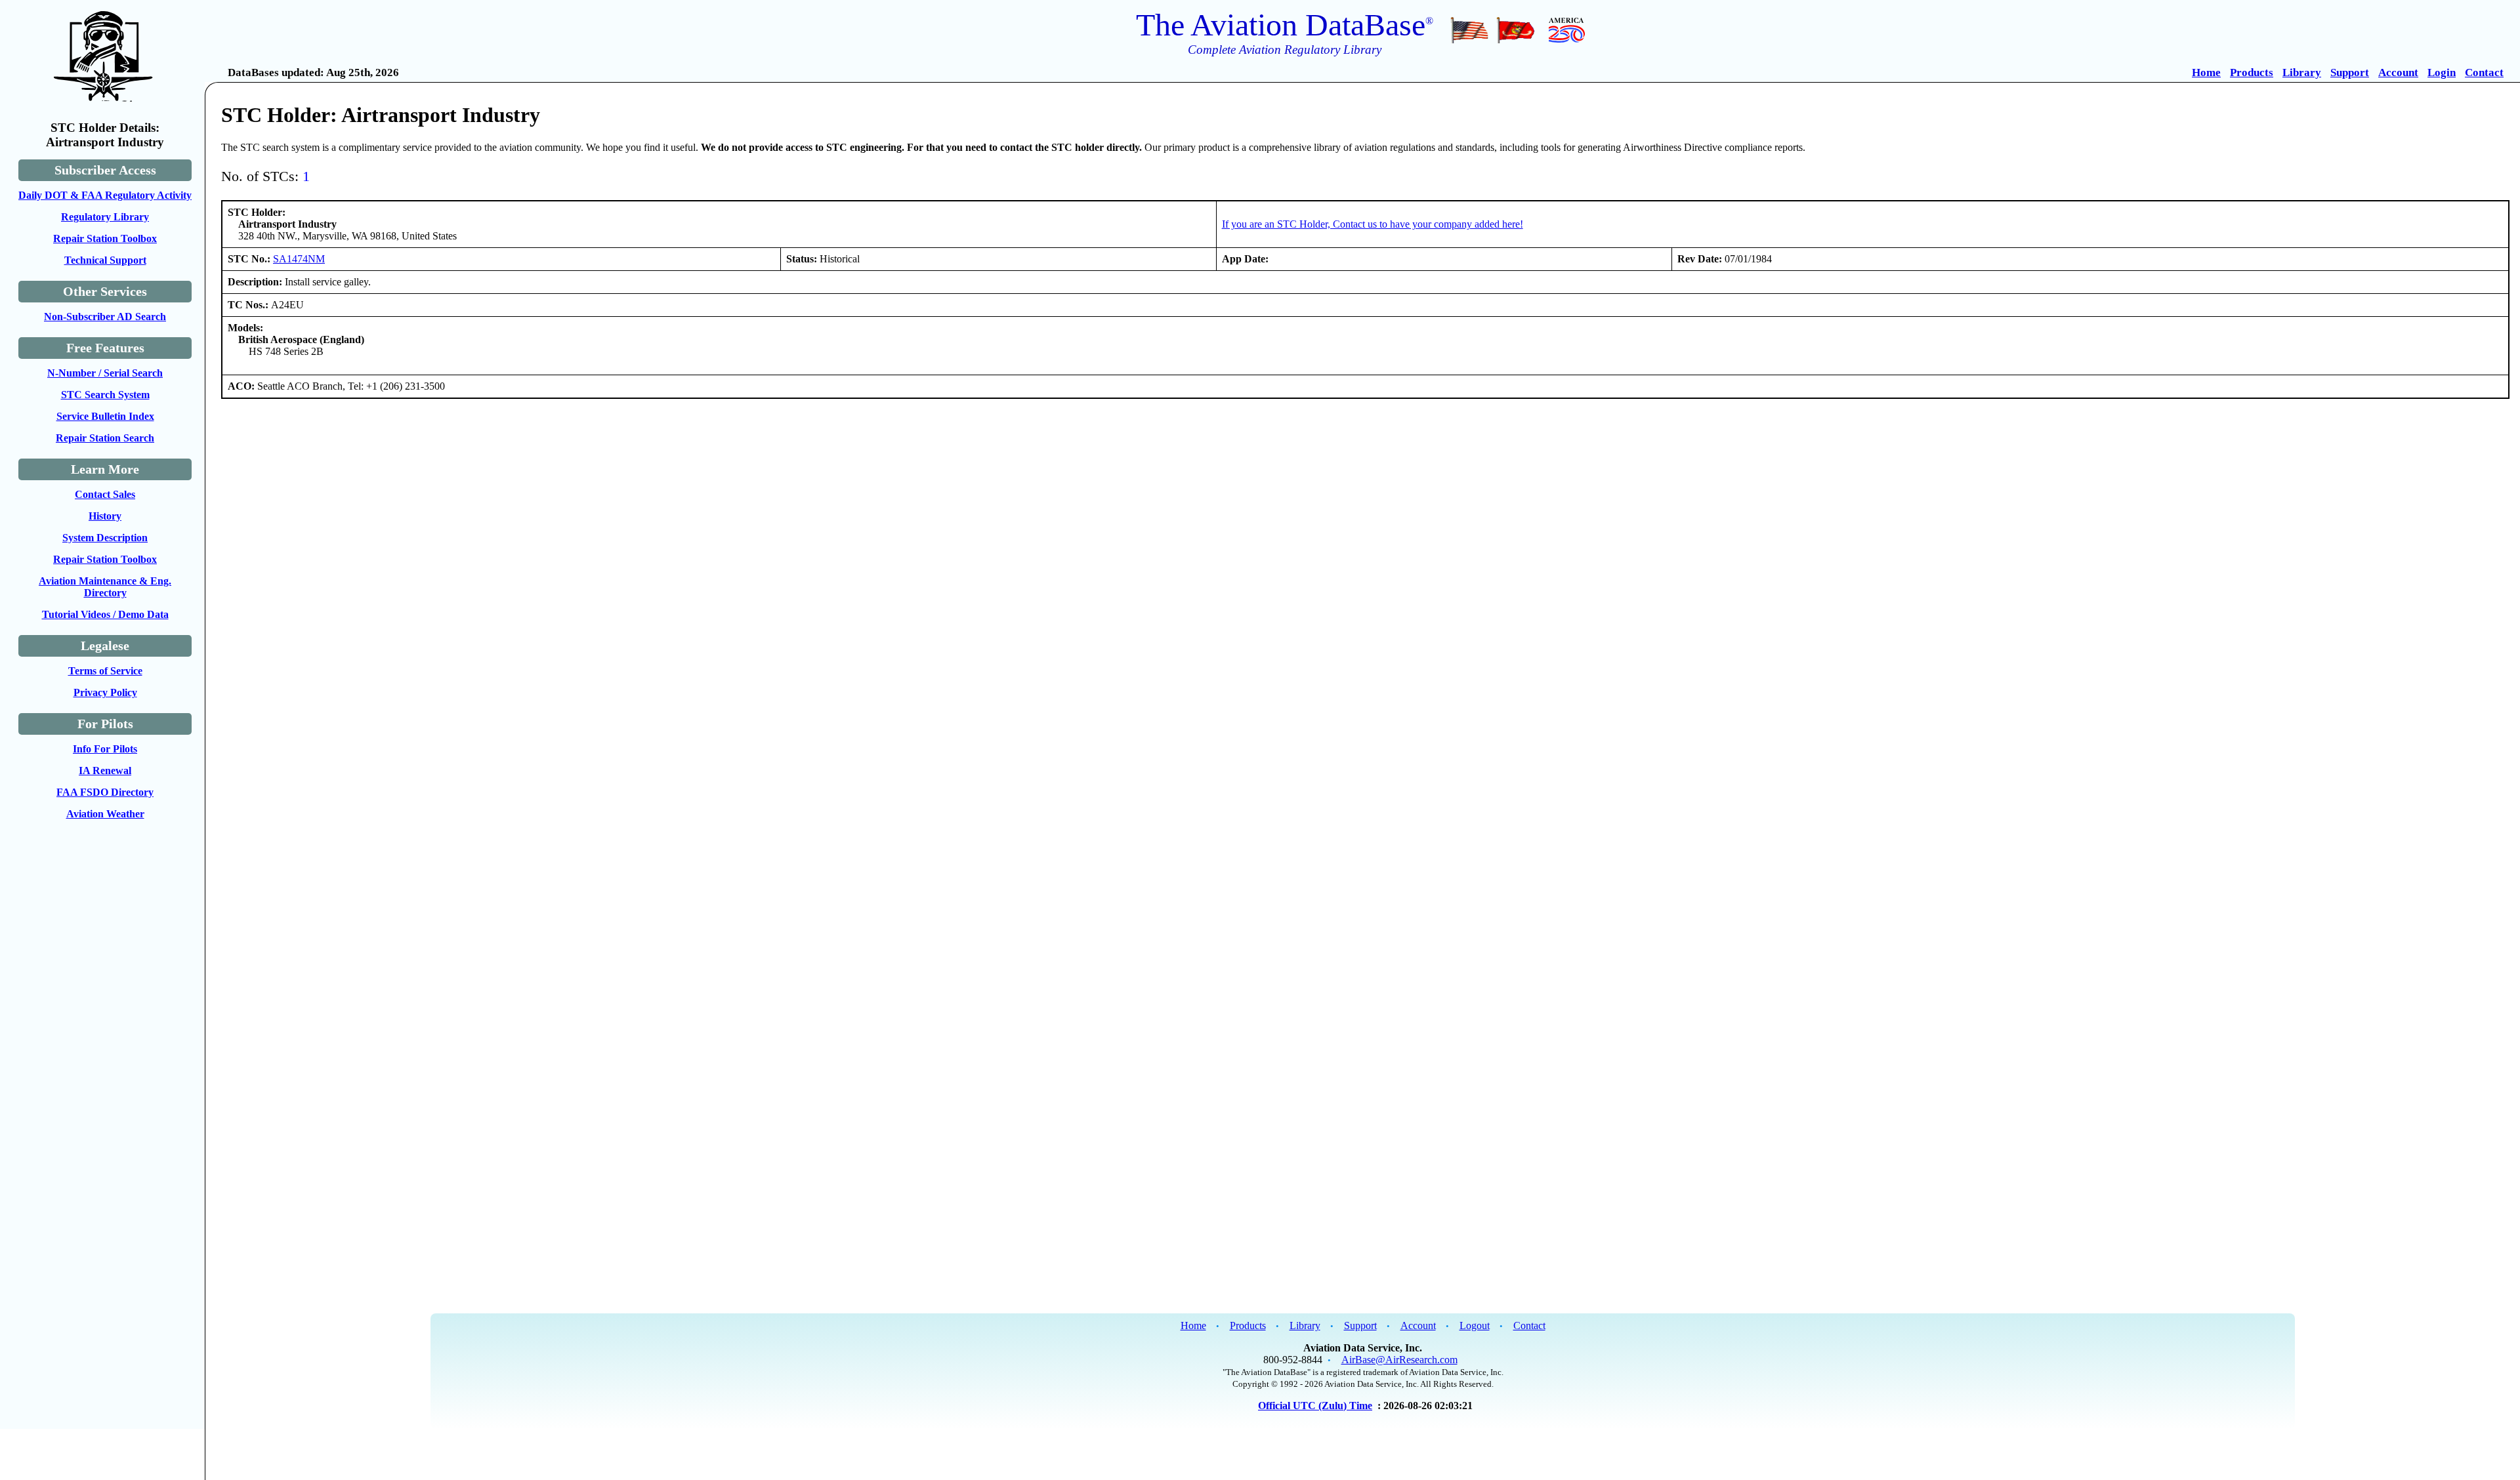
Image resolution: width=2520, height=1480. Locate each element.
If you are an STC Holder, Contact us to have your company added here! (1373, 224)
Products (2252, 72)
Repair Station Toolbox (105, 238)
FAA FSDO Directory (105, 792)
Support (2350, 72)
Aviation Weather (105, 814)
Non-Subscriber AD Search (105, 317)
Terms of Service (105, 671)
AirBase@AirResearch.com (1399, 1360)
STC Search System (105, 395)
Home (2206, 72)
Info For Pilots (105, 749)
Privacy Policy (105, 692)
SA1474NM (299, 259)
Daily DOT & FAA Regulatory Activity (105, 195)
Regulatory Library (105, 217)
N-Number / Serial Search (105, 373)
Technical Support (105, 260)
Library (2302, 72)
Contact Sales (105, 494)
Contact (2484, 72)
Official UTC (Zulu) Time (1315, 1406)
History (105, 516)
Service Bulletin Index (105, 416)
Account (2398, 72)
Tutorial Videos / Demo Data (105, 614)
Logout (1475, 1326)
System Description (105, 538)
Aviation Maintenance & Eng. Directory (105, 587)
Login (2442, 72)
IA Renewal (105, 771)
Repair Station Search (105, 438)
